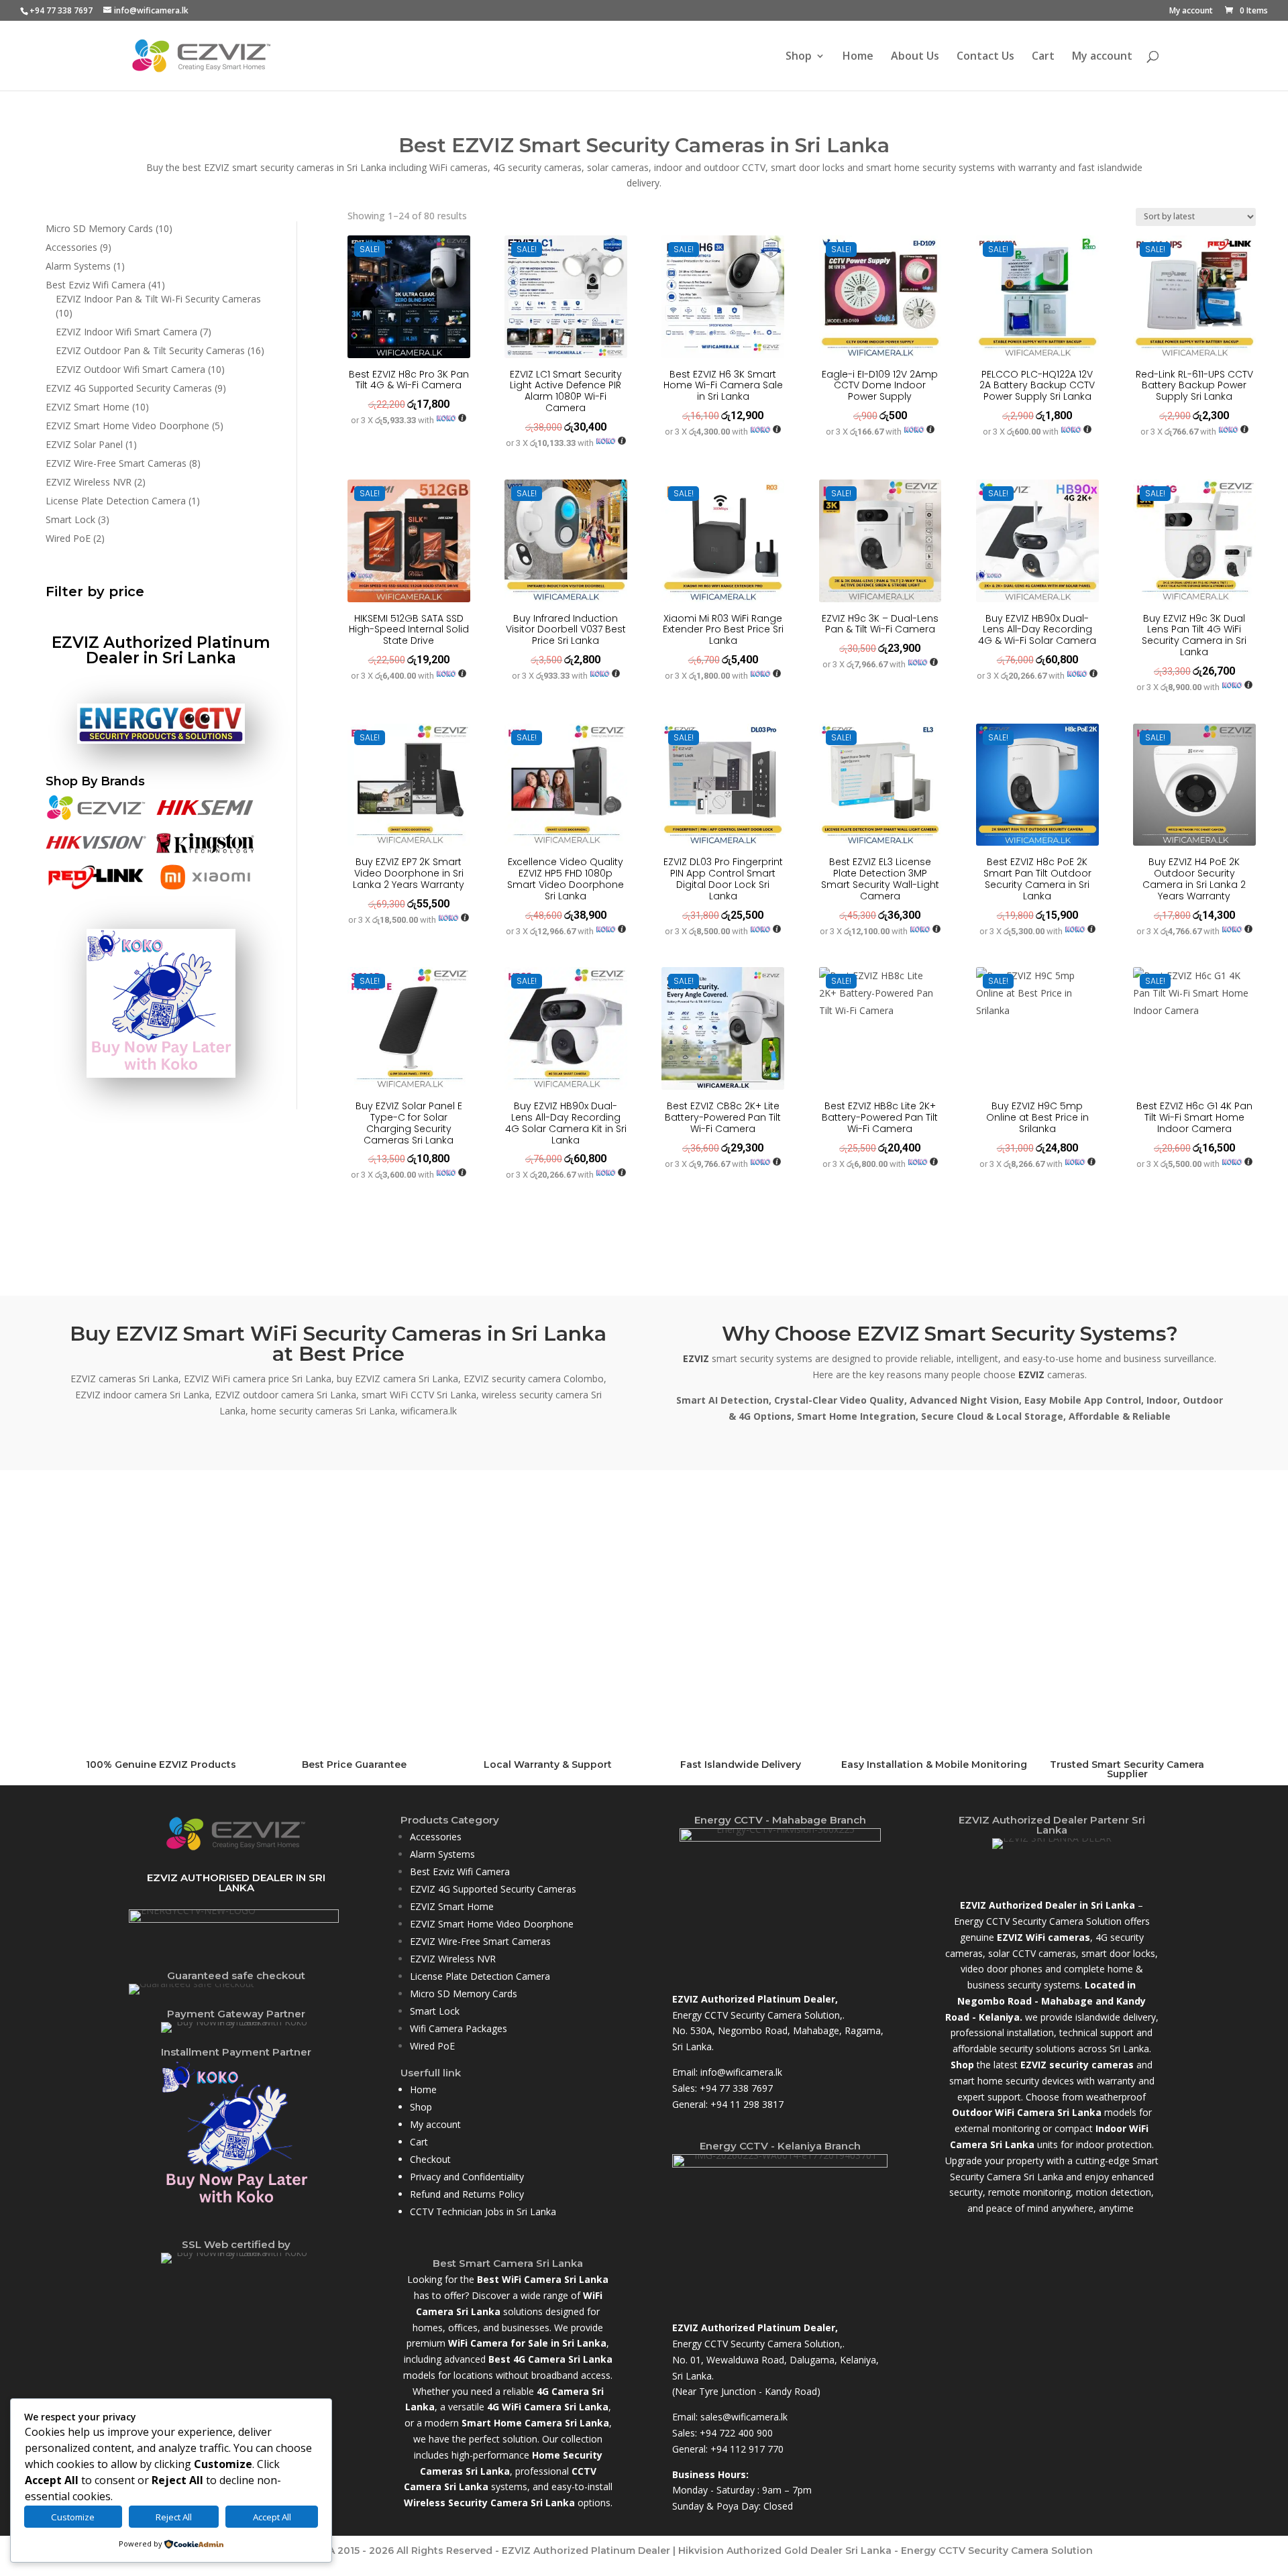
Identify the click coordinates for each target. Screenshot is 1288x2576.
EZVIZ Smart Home (452, 1906)
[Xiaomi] (205, 887)
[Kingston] (205, 852)
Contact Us (985, 57)
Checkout (430, 2159)
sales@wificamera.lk (744, 2417)
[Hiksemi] (205, 817)
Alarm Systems (442, 1854)
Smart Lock (435, 2011)
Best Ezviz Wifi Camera (460, 1871)
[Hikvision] (96, 852)
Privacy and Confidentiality (467, 2177)
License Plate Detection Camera (480, 1976)
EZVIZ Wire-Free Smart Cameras (480, 1941)
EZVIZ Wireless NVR (453, 1959)
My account (1191, 11)
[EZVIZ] (96, 817)
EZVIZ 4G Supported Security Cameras (493, 1889)
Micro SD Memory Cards (464, 1994)
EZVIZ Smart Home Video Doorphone (492, 1924)
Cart (1043, 57)
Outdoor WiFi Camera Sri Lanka (1027, 2112)
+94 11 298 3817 (747, 2104)
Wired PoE (432, 2046)
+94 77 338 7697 (736, 2088)
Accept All (272, 2517)
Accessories (436, 1837)
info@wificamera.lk (741, 2072)
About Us (915, 57)
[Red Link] (96, 887)
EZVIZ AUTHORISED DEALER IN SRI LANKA (236, 1883)
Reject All (174, 2517)
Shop (799, 57)
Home (858, 57)
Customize (73, 2517)
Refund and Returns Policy (467, 2194)
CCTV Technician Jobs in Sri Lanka (483, 2211)
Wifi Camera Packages (459, 2028)
